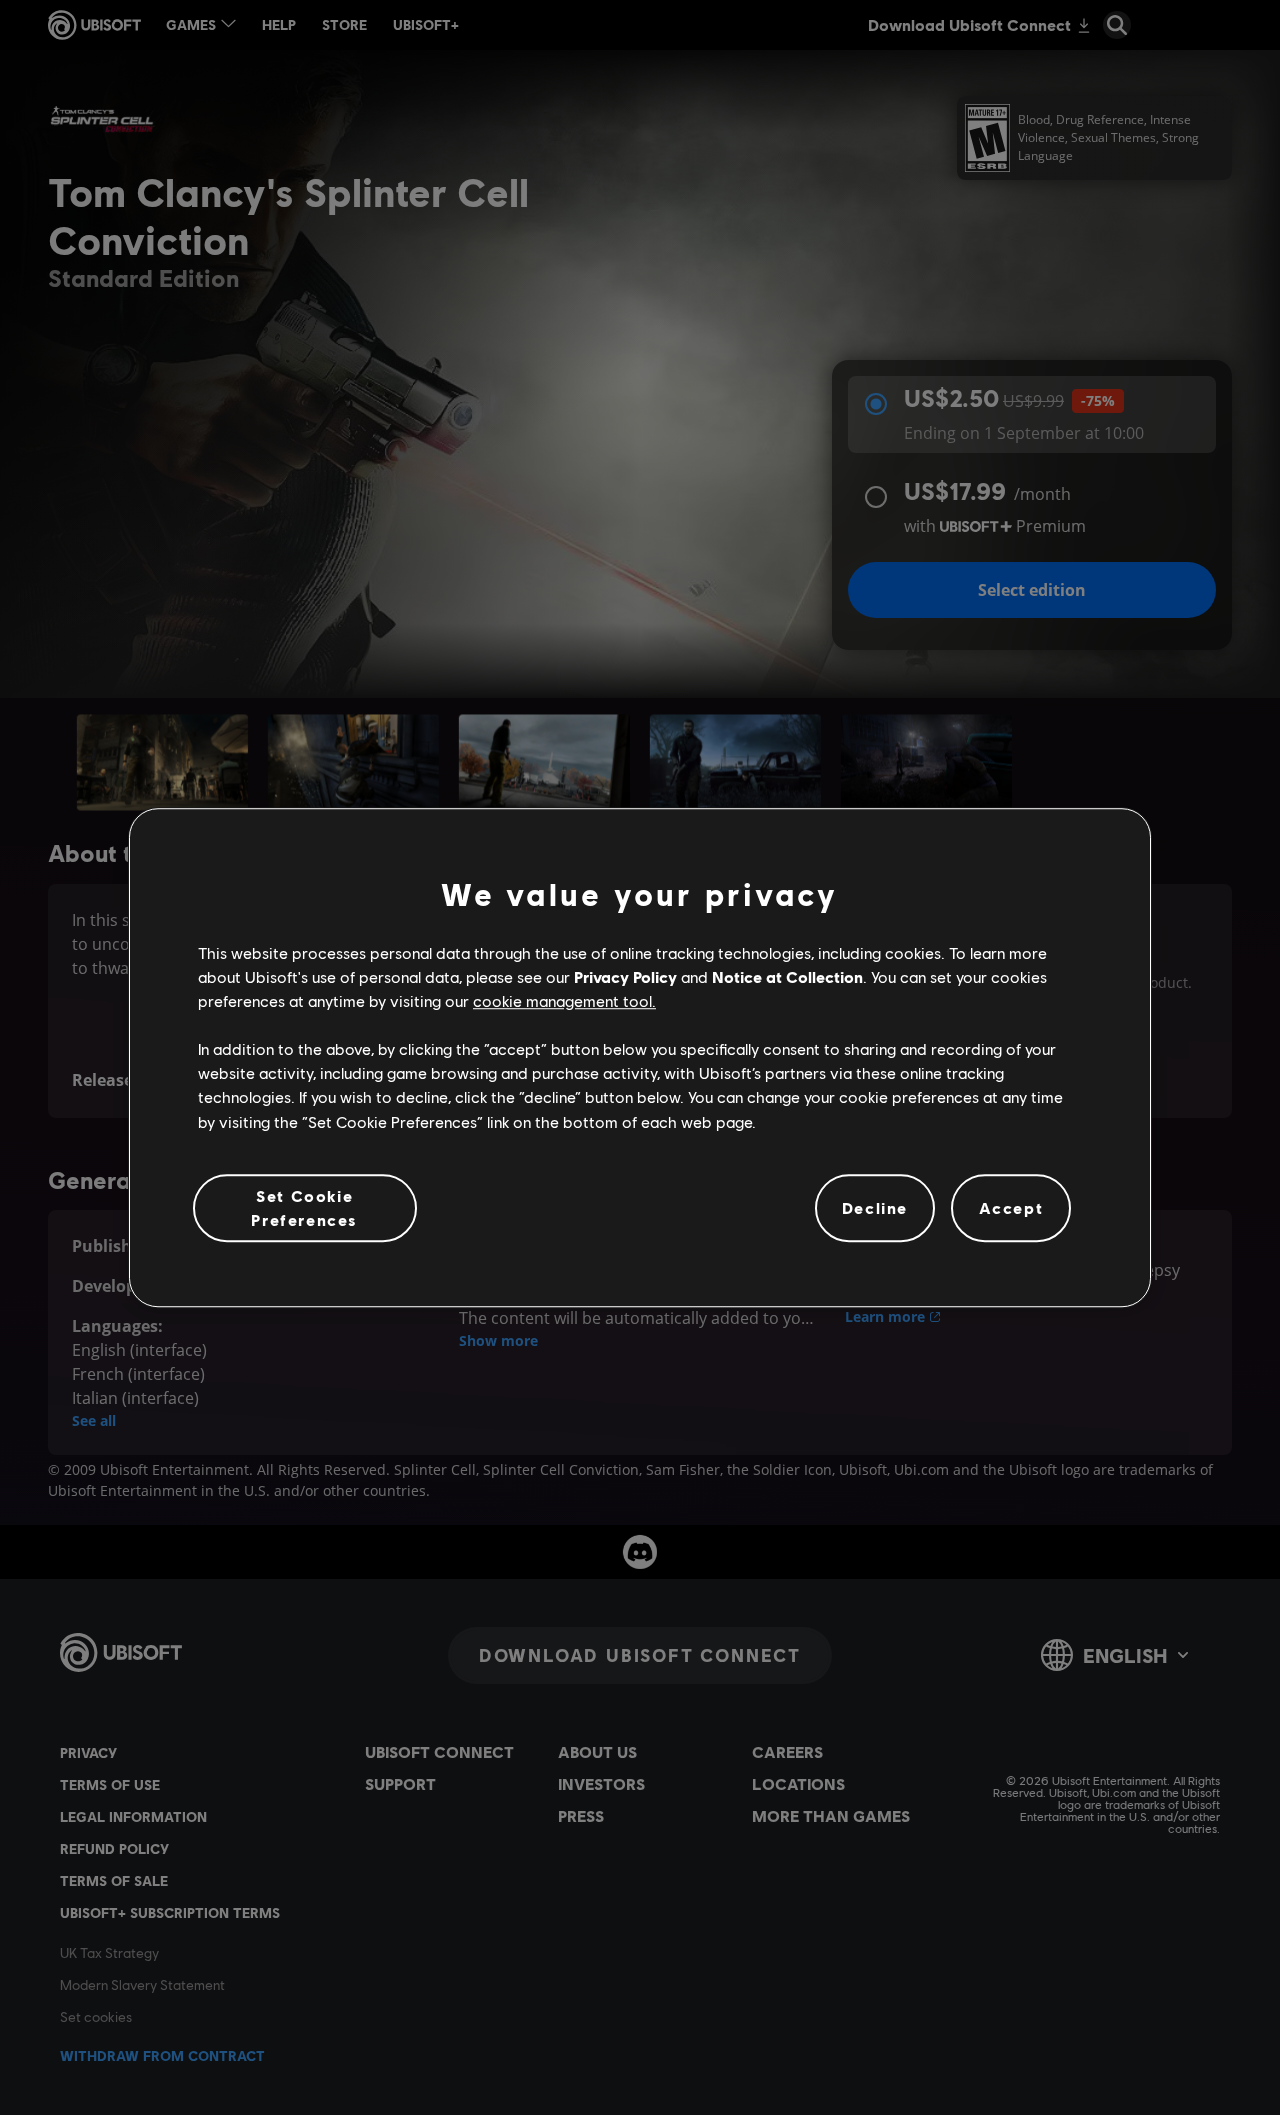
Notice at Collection (787, 976)
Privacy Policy (625, 976)
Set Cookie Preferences (304, 1207)
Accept (1011, 1207)
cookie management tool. (564, 1000)
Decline (875, 1207)
